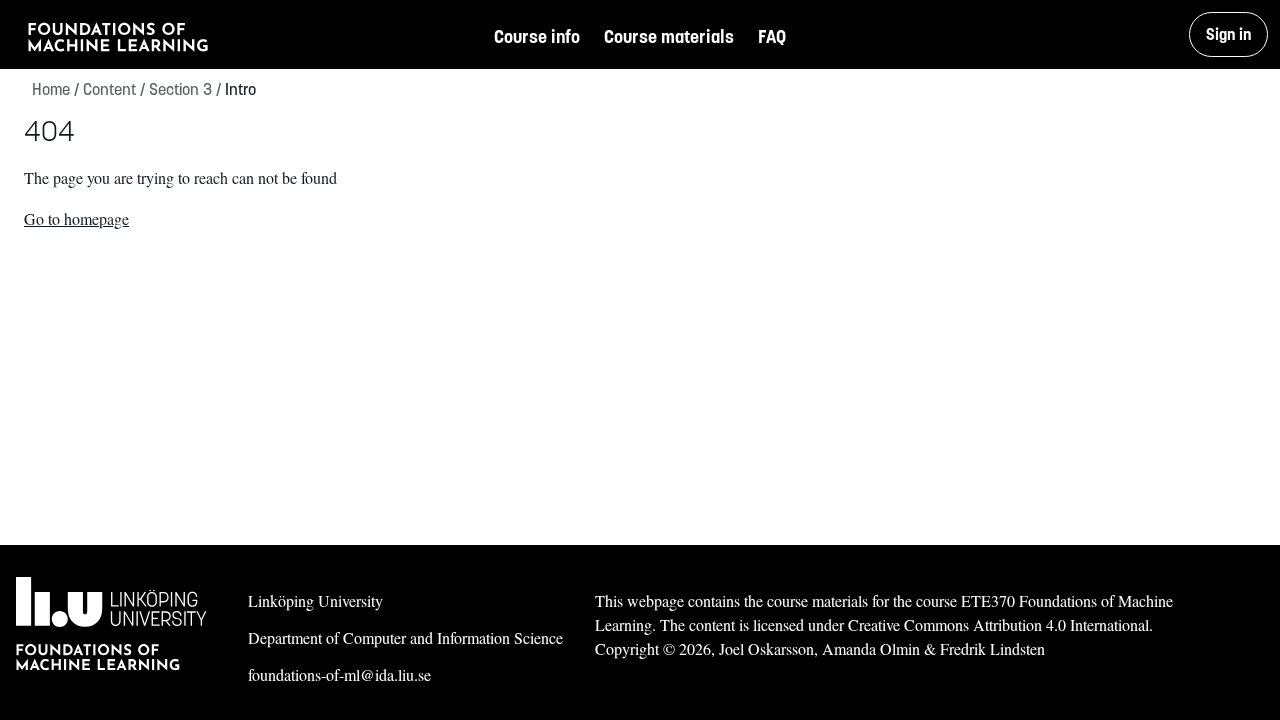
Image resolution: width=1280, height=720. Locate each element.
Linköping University (315, 600)
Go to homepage (76, 218)
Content (114, 89)
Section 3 (185, 89)
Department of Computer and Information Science (405, 637)
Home (51, 89)
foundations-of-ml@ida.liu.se (339, 674)
